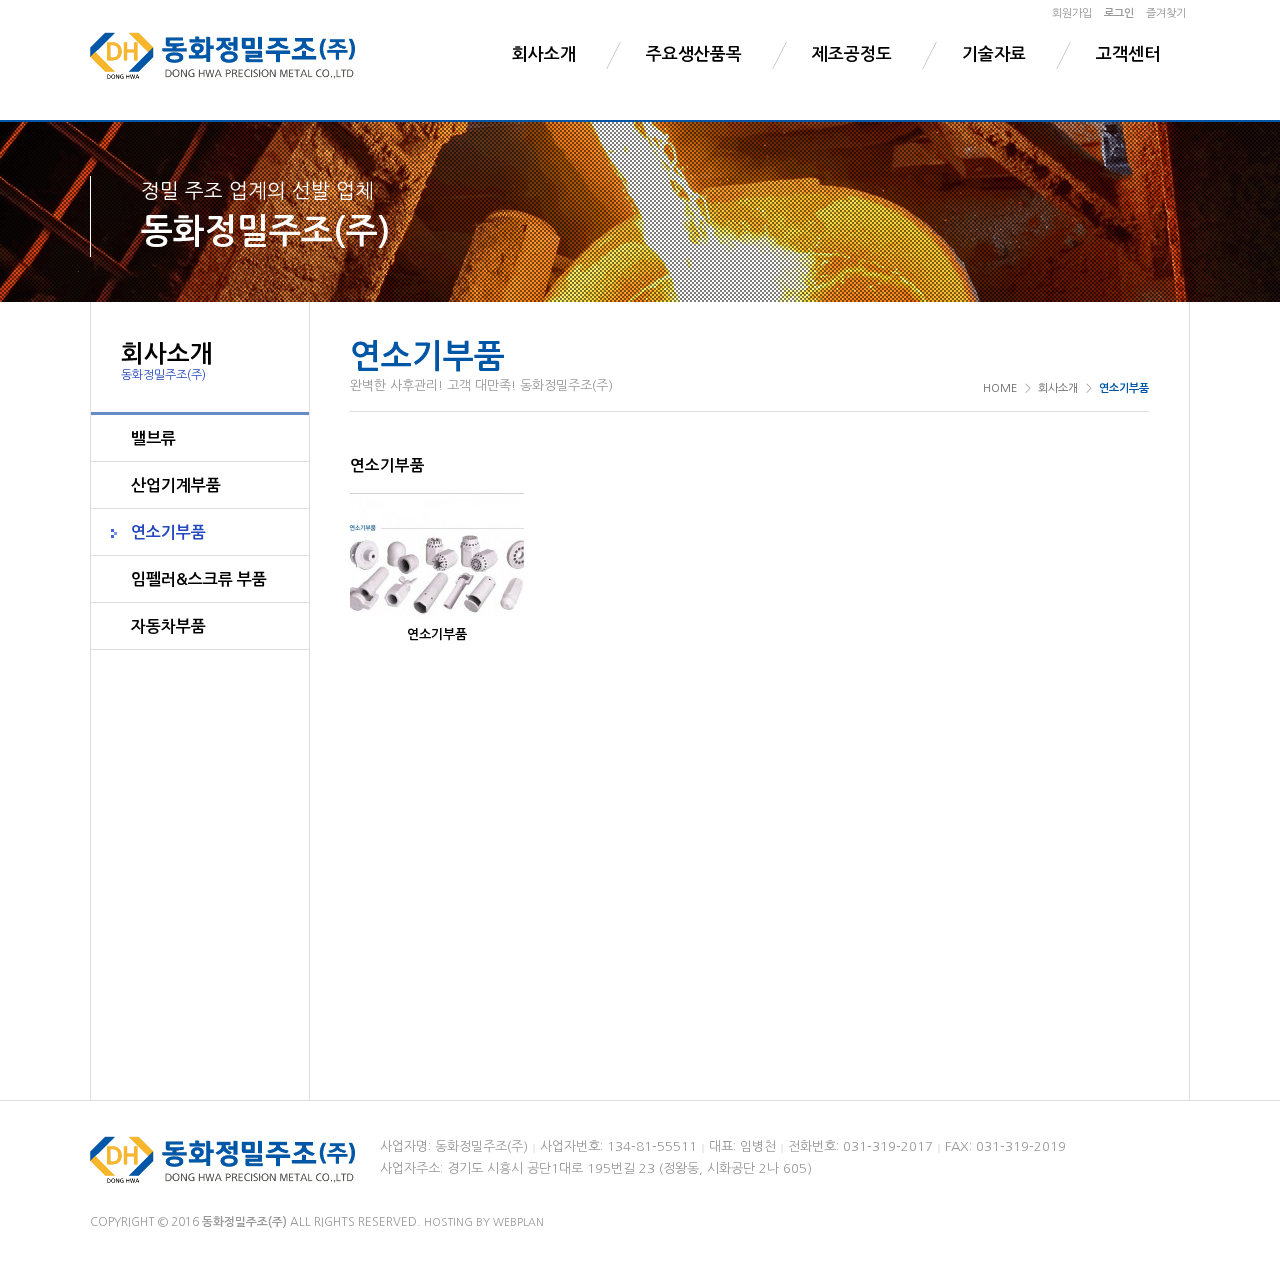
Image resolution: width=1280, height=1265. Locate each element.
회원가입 (1072, 13)
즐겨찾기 (1166, 13)
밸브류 (153, 438)
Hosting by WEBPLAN (484, 1222)
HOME (1000, 388)
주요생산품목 (694, 54)
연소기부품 (168, 532)
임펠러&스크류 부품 (199, 579)
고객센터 (1128, 54)
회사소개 (544, 54)
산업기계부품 (176, 485)
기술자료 (994, 54)
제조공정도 (852, 54)
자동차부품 (168, 626)
